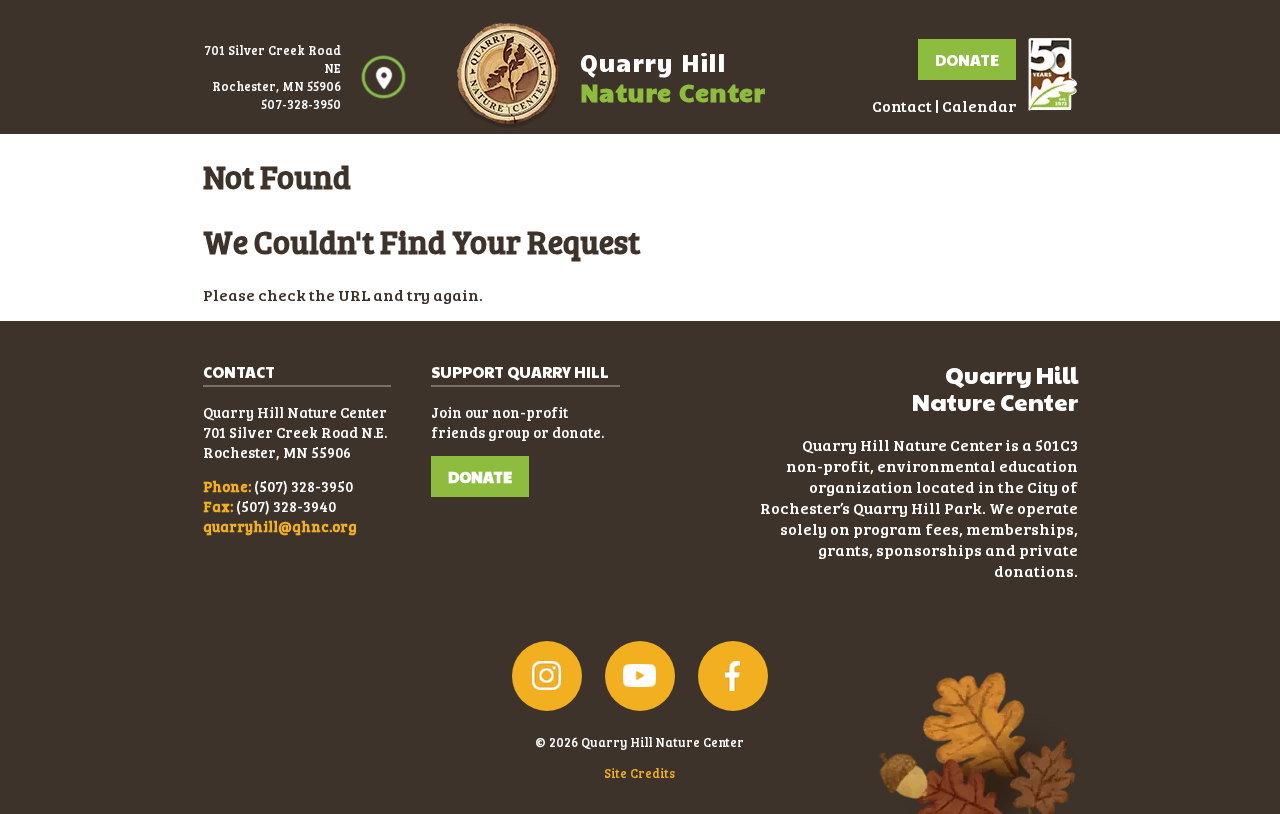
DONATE (480, 476)
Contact (902, 105)
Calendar (979, 105)
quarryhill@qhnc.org (280, 526)
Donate (967, 59)
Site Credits (639, 773)
